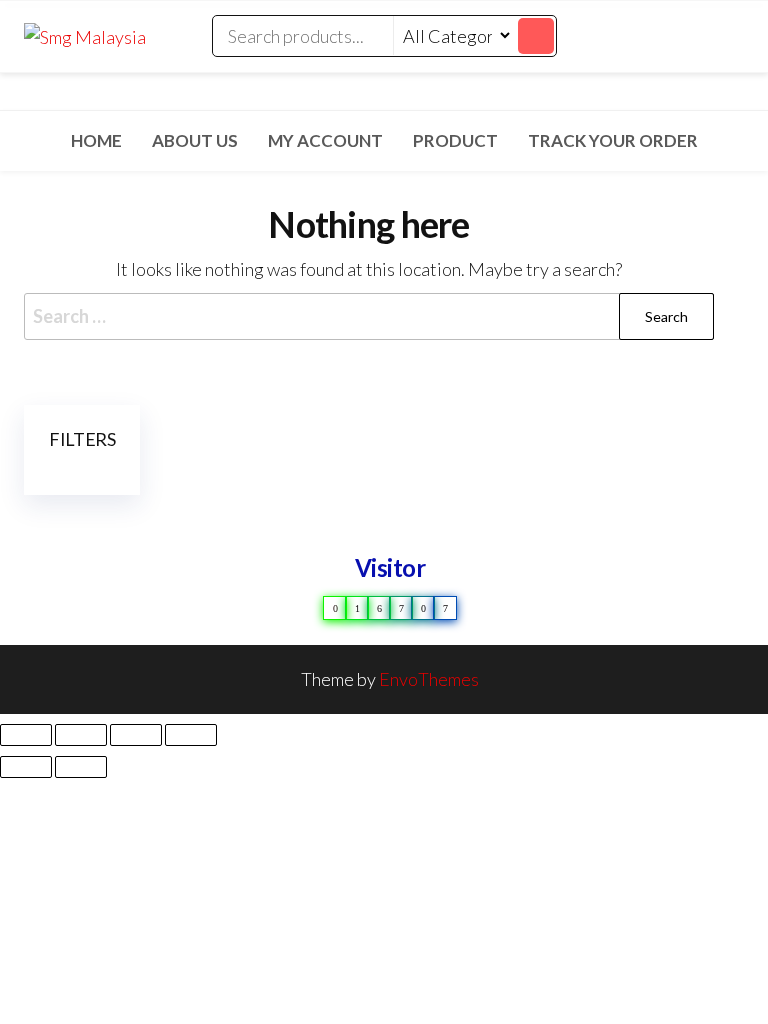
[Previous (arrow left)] (26, 767)
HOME (96, 140)
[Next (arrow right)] (81, 767)
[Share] (136, 735)
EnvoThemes (429, 679)
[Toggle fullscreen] (81, 735)
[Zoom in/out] (26, 735)
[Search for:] (369, 316)
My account (325, 140)
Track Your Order (613, 140)
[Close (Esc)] (191, 735)
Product (455, 140)
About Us (195, 140)
